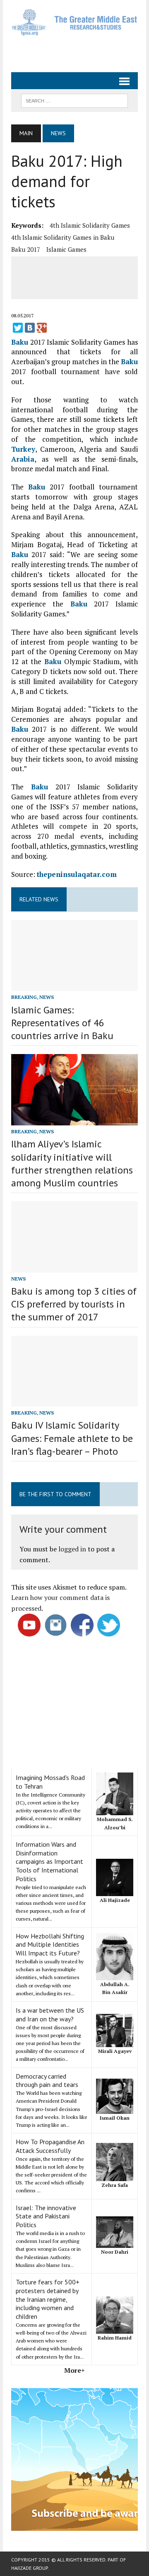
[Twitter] (18, 328)
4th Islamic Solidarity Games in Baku (63, 237)
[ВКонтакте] (30, 328)
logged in (72, 1549)
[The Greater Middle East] (74, 22)
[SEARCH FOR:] (74, 100)
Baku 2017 (26, 249)
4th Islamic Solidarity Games (90, 225)
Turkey (23, 449)
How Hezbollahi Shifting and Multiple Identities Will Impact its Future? (50, 1945)
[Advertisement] (80, 51)
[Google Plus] (42, 328)
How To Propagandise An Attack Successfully (50, 2146)
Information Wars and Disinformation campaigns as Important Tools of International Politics (49, 1861)
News (47, 997)
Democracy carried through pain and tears (47, 2081)
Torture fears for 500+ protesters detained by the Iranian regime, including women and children (48, 2299)
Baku (20, 342)
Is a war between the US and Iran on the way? (50, 2015)
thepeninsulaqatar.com (77, 874)
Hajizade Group (29, 2568)
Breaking (24, 997)
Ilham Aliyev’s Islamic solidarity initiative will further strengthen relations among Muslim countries (72, 1163)
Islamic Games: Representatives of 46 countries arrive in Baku (62, 1023)
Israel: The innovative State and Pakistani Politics (46, 2216)
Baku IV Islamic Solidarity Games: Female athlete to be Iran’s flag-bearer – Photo (72, 1438)
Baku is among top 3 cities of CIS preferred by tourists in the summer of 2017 (74, 1304)
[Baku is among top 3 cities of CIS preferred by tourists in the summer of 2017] (74, 1267)
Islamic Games (66, 249)
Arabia (23, 459)
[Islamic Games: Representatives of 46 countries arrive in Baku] (74, 986)
